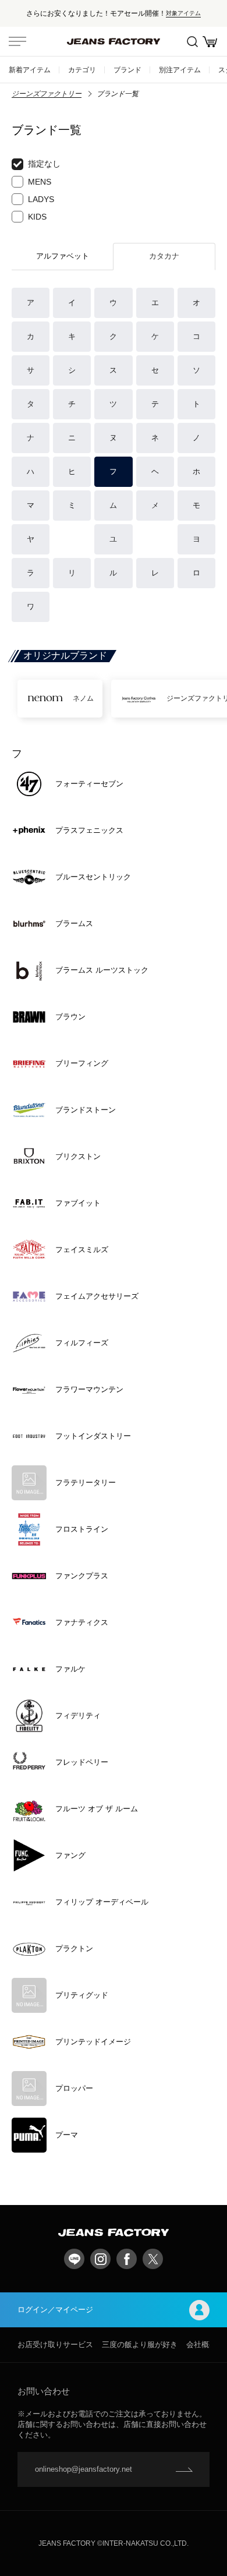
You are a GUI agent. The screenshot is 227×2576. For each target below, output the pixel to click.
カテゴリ (82, 70)
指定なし (44, 164)
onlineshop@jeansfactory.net (84, 2469)
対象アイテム (183, 13)
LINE (74, 2259)
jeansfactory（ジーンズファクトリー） (114, 41)
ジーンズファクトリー (47, 94)
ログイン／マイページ (55, 2310)
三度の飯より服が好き (140, 2344)
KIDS (37, 217)
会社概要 (201, 2344)
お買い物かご (210, 41)
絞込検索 (192, 41)
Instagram (100, 2259)
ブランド (127, 70)
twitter (153, 2259)
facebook (127, 2259)
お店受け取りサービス (55, 2344)
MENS (40, 182)
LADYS (41, 199)
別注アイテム (180, 70)
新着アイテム (30, 70)
